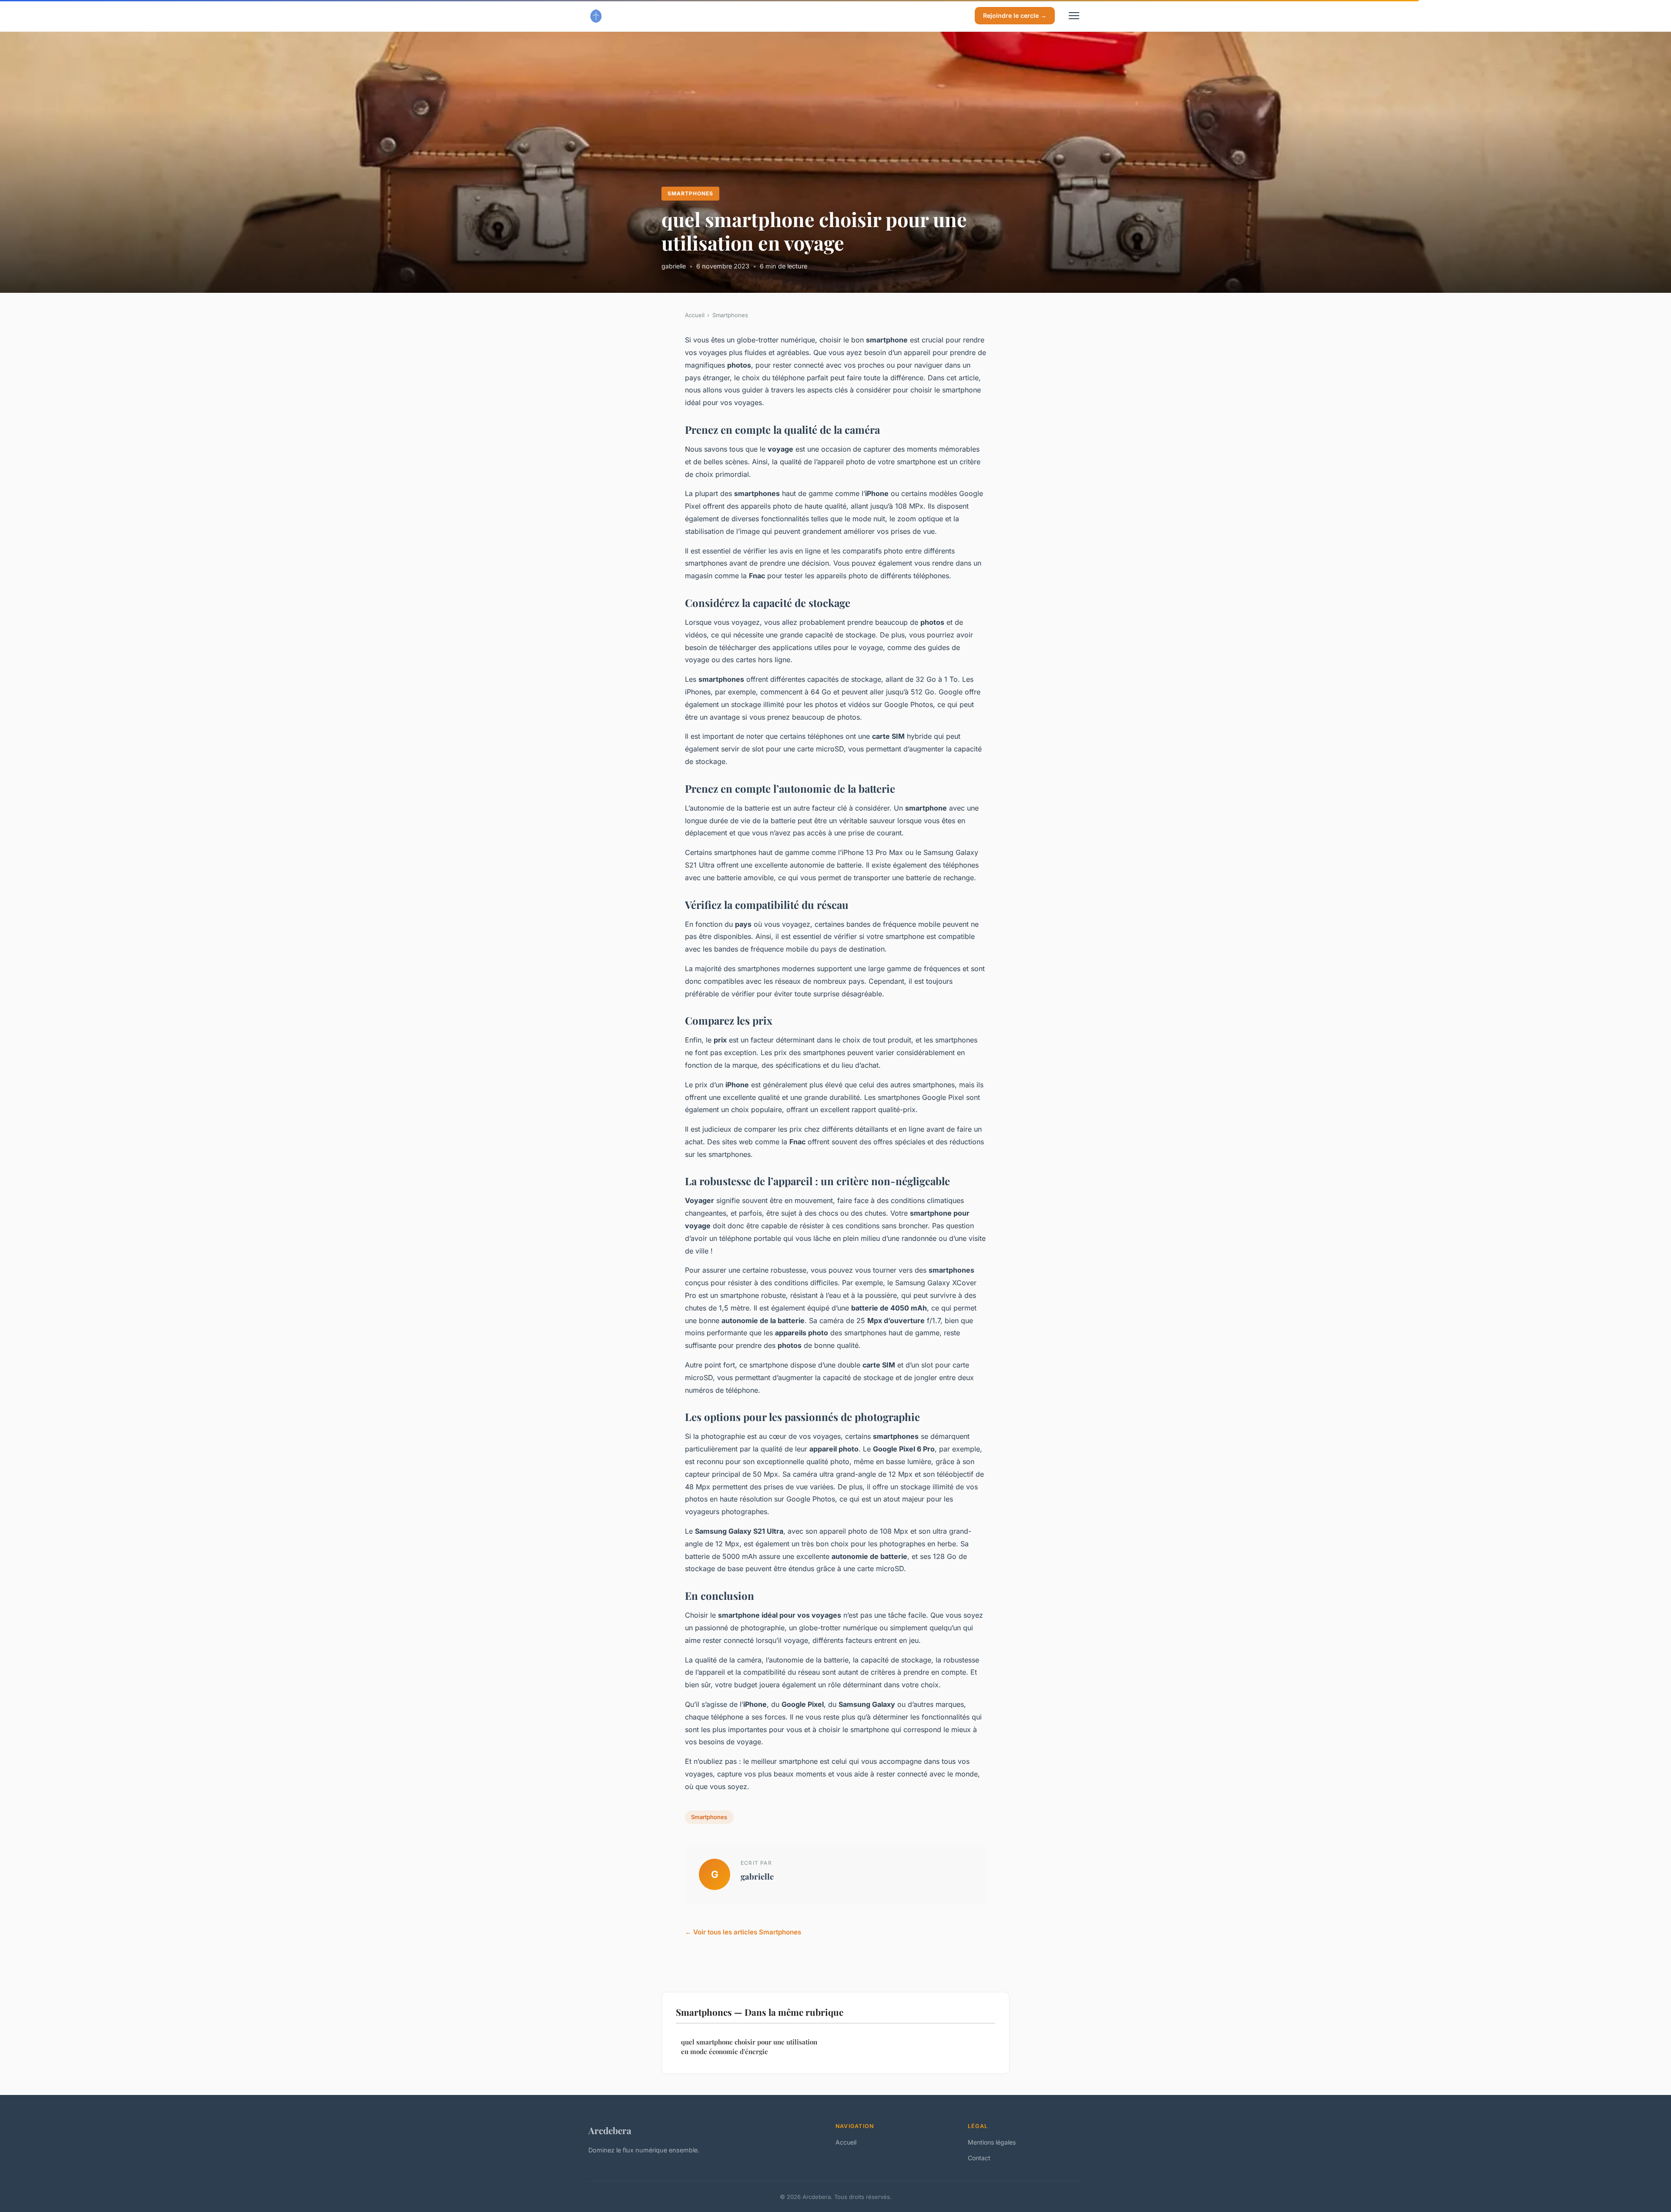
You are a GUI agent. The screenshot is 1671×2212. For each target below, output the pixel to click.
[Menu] (1074, 16)
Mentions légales (992, 2142)
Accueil (695, 315)
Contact (979, 2158)
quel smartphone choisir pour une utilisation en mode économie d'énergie (749, 2046)
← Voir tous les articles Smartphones (743, 1932)
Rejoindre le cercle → (1015, 15)
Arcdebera (610, 2130)
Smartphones (690, 193)
